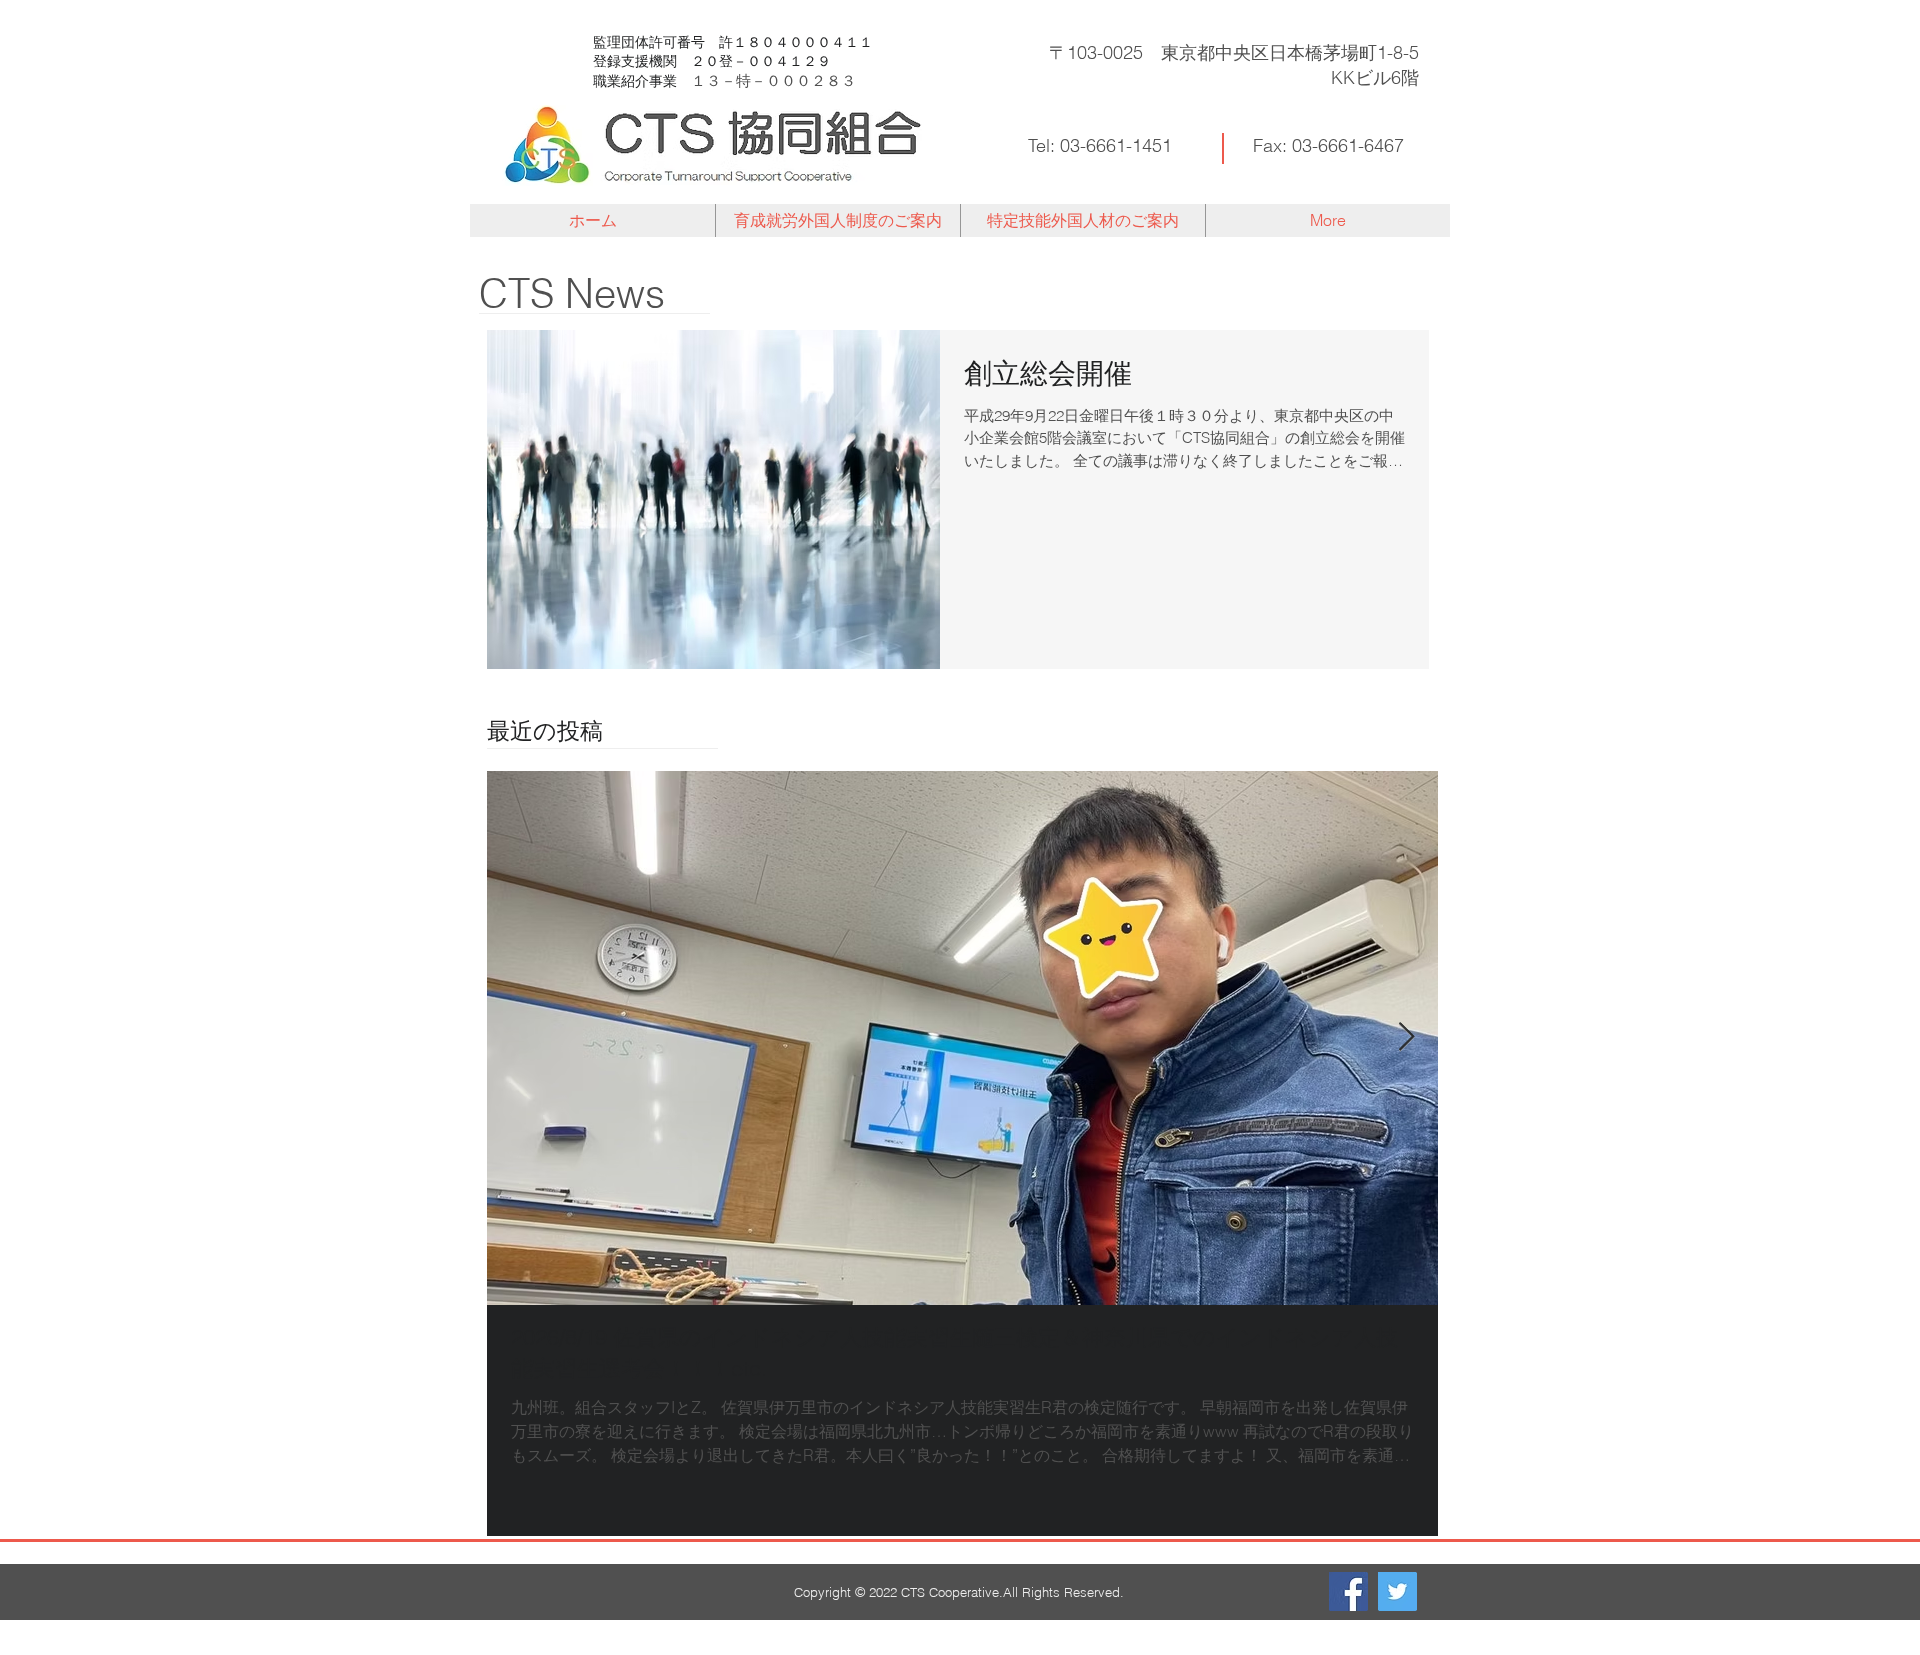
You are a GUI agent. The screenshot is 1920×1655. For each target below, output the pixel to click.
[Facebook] (1348, 1591)
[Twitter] (1397, 1591)
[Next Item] (1406, 1037)
